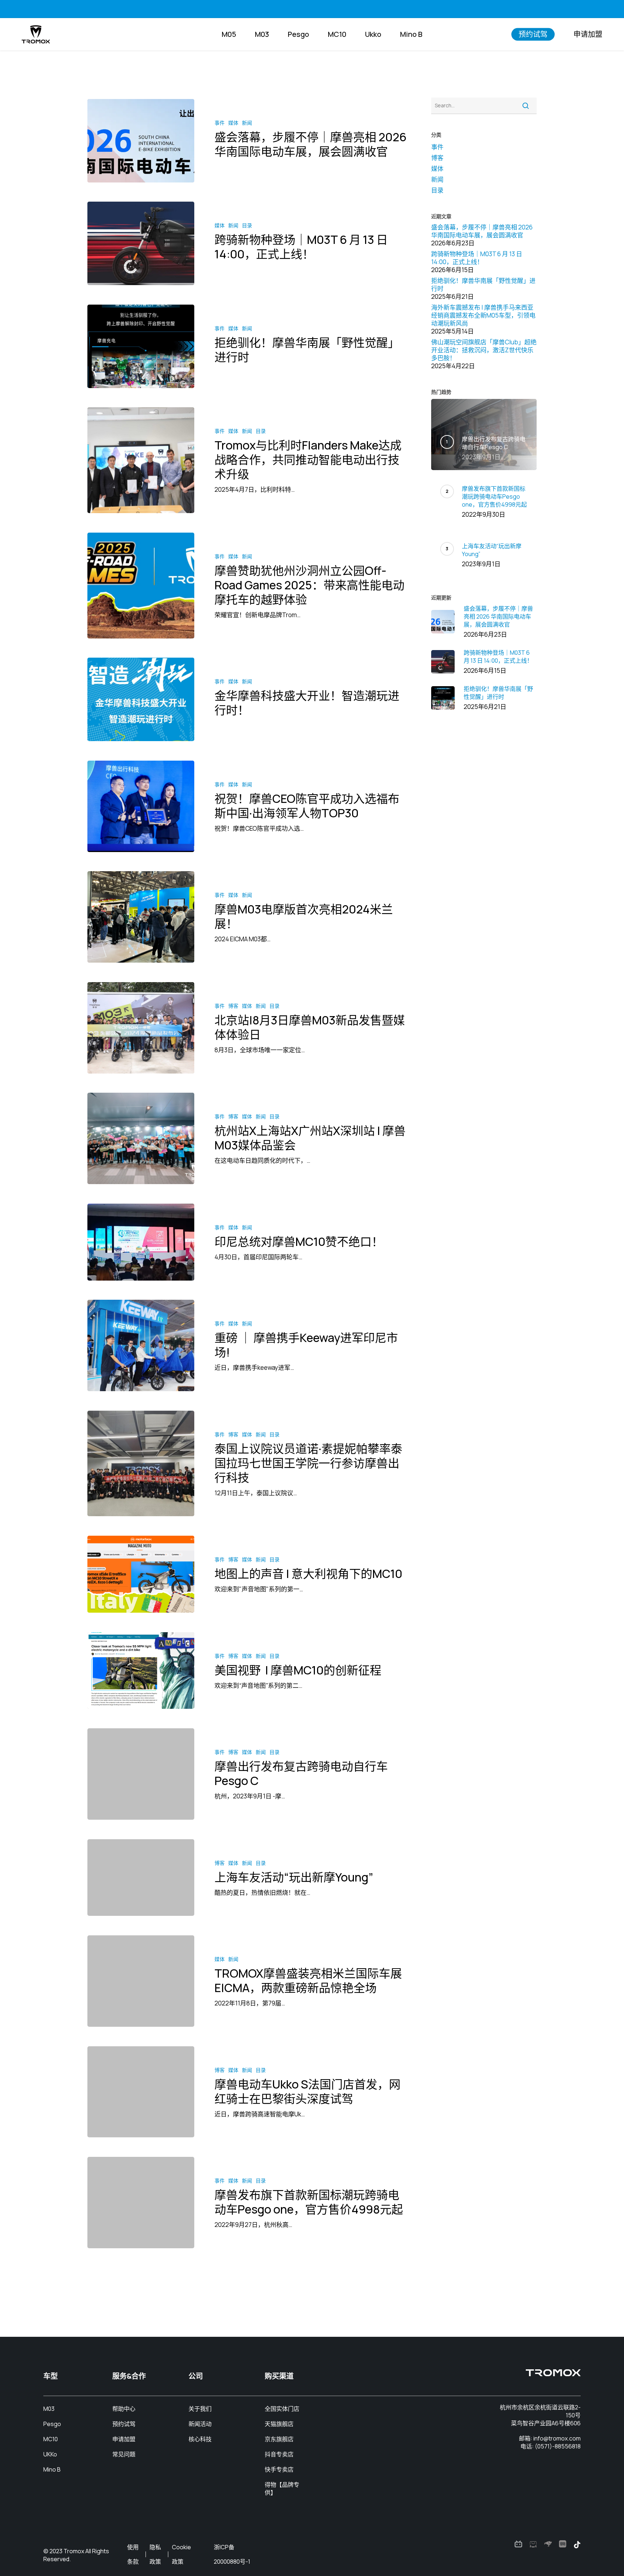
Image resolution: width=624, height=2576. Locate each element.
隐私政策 (155, 2554)
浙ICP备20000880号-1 (232, 2554)
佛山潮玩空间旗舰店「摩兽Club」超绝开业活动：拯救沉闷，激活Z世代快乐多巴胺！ (484, 350)
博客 (233, 1006)
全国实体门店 (282, 2409)
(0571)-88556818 (558, 2446)
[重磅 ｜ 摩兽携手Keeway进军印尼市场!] (141, 1345)
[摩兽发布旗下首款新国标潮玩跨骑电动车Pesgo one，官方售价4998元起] (141, 2203)
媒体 (233, 123)
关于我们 (200, 2409)
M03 (49, 2409)
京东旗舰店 (279, 2439)
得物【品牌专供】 (282, 2489)
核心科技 (200, 2439)
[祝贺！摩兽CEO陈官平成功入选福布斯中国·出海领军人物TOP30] (141, 806)
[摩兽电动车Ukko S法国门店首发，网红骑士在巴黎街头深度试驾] (141, 2092)
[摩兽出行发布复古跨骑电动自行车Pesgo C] (141, 1774)
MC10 (51, 2439)
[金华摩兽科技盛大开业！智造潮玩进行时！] (141, 699)
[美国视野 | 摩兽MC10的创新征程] (141, 1671)
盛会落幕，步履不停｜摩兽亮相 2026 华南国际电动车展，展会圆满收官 (482, 231)
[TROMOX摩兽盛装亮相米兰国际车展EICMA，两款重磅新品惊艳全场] (141, 1981)
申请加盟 (124, 2439)
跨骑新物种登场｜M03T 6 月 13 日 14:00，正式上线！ (477, 258)
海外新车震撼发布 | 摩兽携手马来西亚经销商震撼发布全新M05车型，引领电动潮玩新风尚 (483, 315)
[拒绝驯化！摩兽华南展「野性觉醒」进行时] (141, 346)
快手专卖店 (279, 2469)
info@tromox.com (557, 2438)
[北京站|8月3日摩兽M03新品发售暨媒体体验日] (141, 1028)
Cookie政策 (181, 2554)
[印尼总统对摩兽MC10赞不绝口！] (141, 1242)
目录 (247, 225)
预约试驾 (124, 2424)
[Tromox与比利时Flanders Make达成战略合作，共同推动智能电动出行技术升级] (141, 460)
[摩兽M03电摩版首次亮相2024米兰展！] (141, 917)
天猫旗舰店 (279, 2424)
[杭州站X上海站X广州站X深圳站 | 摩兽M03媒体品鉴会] (141, 1138)
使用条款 (133, 2554)
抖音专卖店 (279, 2454)
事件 (220, 123)
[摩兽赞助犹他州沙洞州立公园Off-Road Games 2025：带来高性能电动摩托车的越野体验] (141, 586)
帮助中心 (124, 2409)
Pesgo (52, 2424)
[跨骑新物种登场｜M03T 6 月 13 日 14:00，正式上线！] (141, 243)
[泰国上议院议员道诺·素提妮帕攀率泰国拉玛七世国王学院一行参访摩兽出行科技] (141, 1464)
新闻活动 (200, 2424)
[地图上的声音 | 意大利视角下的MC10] (141, 1574)
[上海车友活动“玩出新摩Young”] (141, 1878)
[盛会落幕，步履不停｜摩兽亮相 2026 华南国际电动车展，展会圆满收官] (141, 141)
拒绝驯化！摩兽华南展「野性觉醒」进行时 (483, 285)
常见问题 (124, 2454)
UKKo (50, 2454)
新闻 (247, 123)
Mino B (52, 2469)
